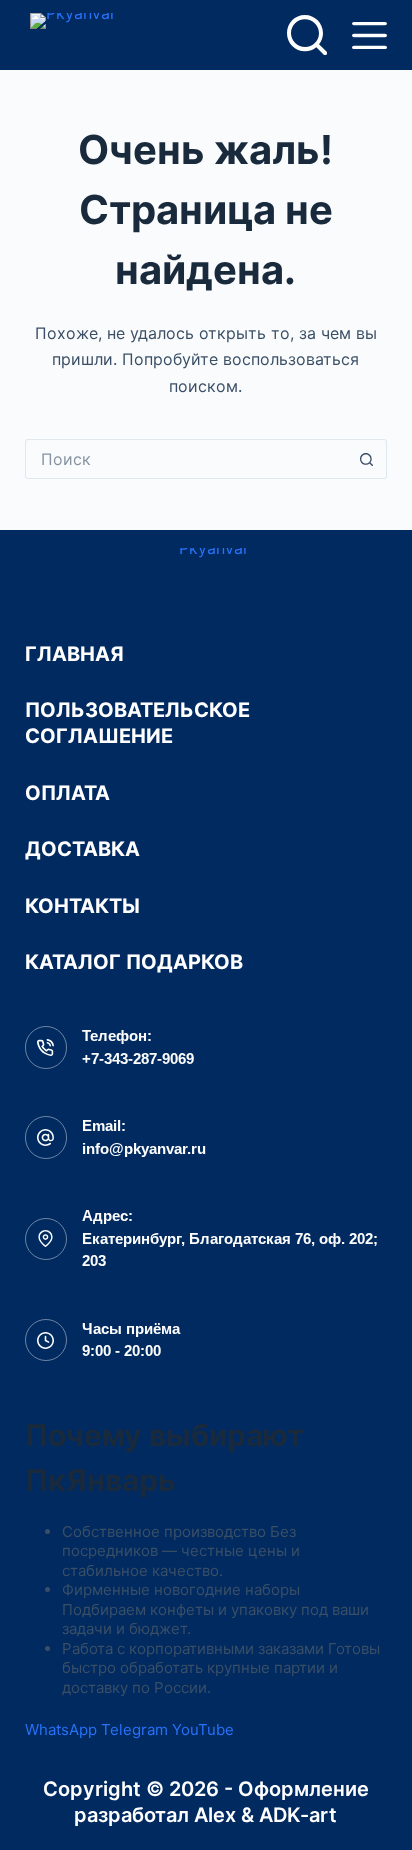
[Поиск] (307, 35)
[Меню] (369, 35)
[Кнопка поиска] (367, 459)
